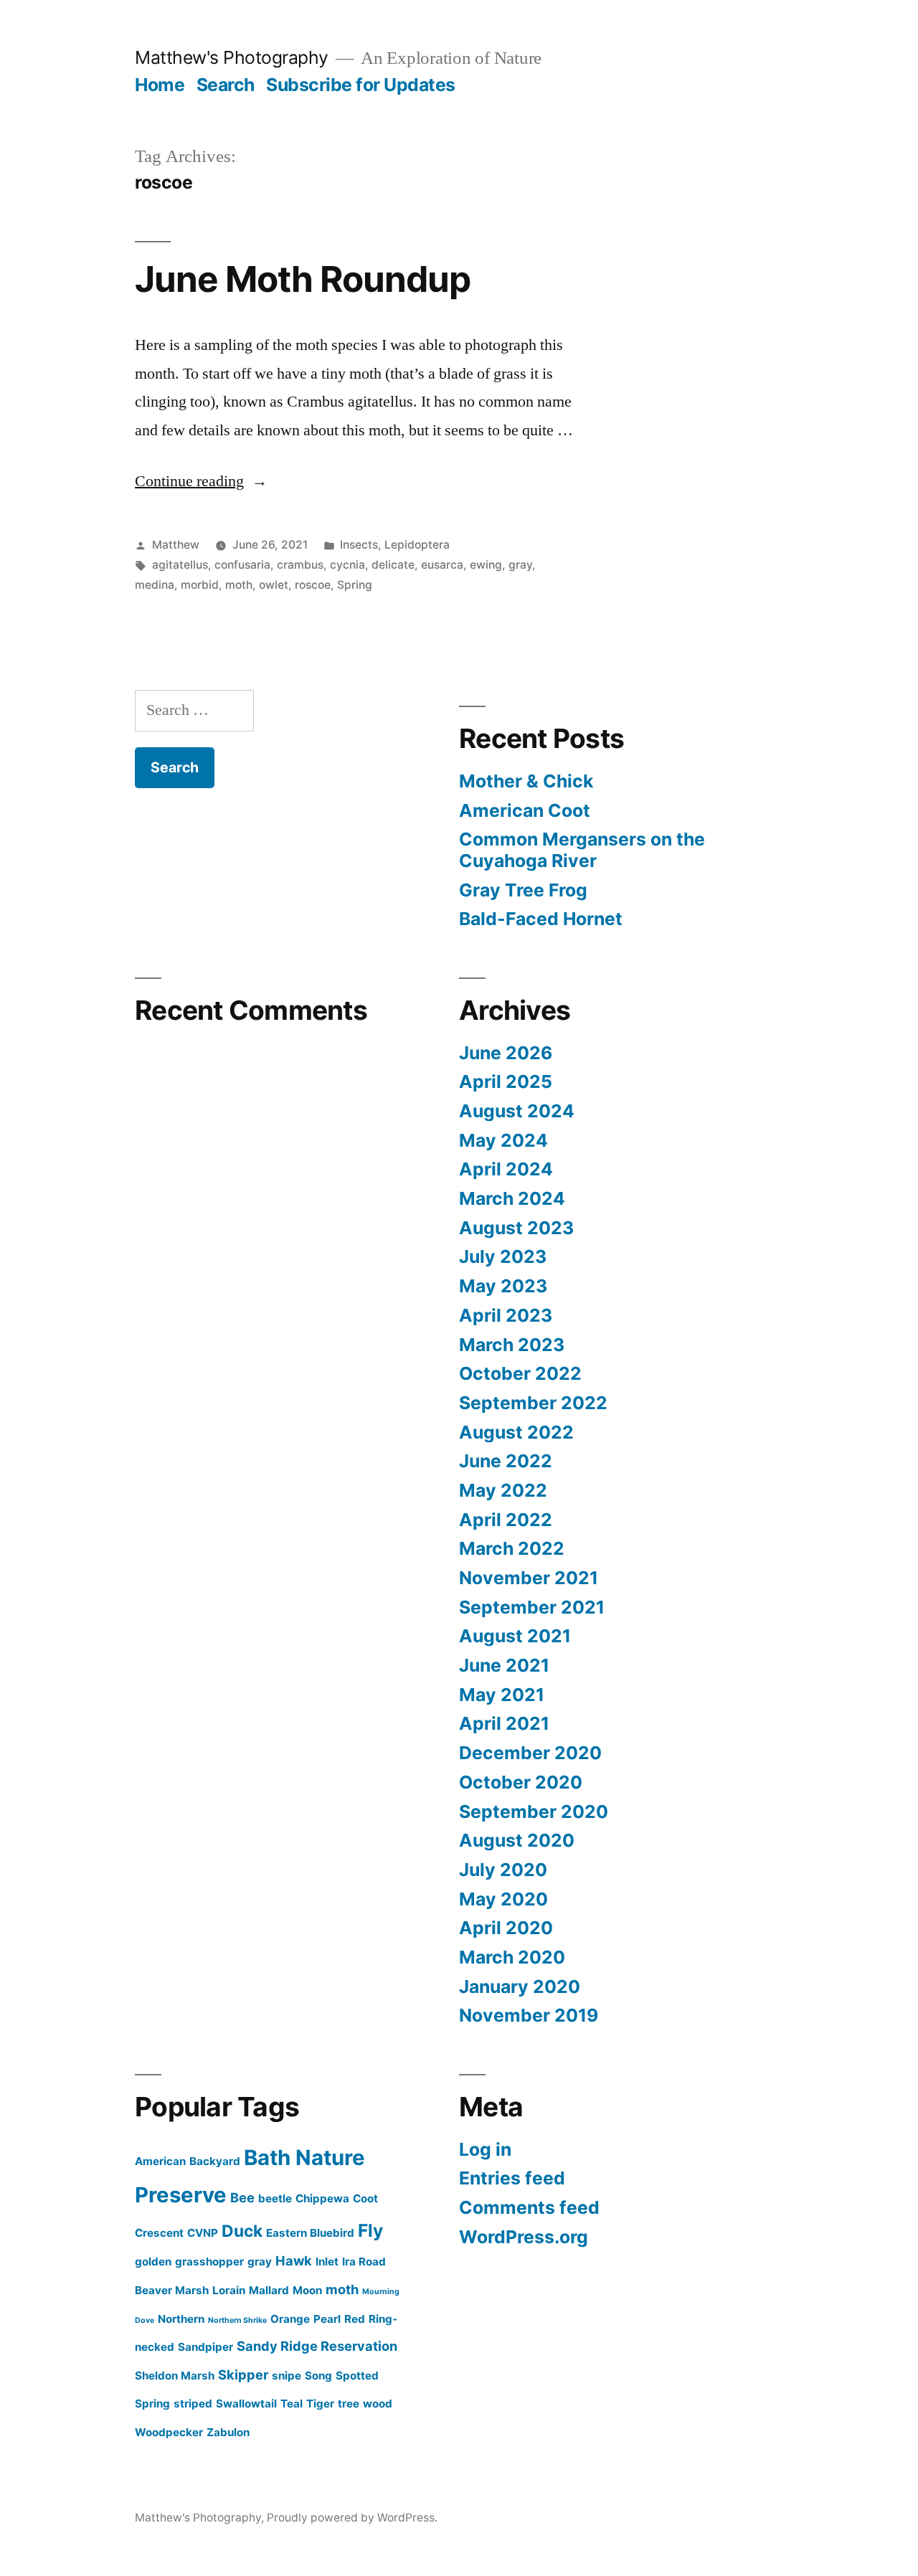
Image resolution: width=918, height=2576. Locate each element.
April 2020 (506, 1928)
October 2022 (520, 1373)
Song (318, 2376)
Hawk (294, 2260)
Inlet (327, 2262)
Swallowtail (246, 2404)
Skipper (243, 2374)
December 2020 (530, 1753)
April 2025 (506, 1081)
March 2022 (512, 1548)
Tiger (320, 2404)
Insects (359, 545)
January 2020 (520, 1987)
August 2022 (516, 1432)
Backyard (215, 2161)
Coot (365, 2198)
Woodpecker (169, 2432)
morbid (200, 585)
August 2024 (517, 1111)
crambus (300, 565)
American (160, 2161)
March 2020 (512, 1957)
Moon (307, 2290)
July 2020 (503, 1870)
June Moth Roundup (303, 279)
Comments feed (529, 2207)
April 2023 (506, 1315)
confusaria (242, 565)
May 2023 (503, 1286)
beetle (275, 2198)
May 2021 (502, 1695)
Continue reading (201, 481)
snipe (287, 2376)
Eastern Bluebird (310, 2233)
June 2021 (504, 1665)
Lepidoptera (417, 545)
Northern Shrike (237, 2320)
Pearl (327, 2319)
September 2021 (532, 1607)
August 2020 (517, 1840)
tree (349, 2404)
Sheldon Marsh (175, 2376)
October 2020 (521, 1782)
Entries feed (512, 2178)
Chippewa (322, 2198)
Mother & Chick (526, 781)
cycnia (347, 565)
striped (193, 2404)
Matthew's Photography (232, 57)
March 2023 (512, 1345)
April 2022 (506, 1520)
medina (155, 585)
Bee (242, 2197)
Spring (355, 585)
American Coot (525, 810)
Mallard (269, 2290)
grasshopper (209, 2262)
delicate (393, 565)
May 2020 (503, 1899)
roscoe (313, 585)
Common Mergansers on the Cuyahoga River (582, 850)
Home (160, 85)
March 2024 (512, 1198)
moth (239, 585)
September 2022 (533, 1403)
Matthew (176, 545)
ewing (486, 565)
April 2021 (504, 1723)
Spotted (357, 2376)
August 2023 (516, 1228)
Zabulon (228, 2432)
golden (153, 2262)
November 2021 (529, 1578)
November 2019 (529, 2015)
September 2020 (534, 1812)
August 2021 (515, 1636)
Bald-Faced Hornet (541, 919)
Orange (290, 2319)
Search (226, 85)
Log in (485, 2149)
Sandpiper (205, 2347)
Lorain (229, 2290)
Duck (242, 2231)
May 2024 (503, 1140)
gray (520, 565)
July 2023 (503, 1256)
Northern (181, 2319)
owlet (274, 585)
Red (355, 2319)
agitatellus (180, 565)
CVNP (203, 2233)
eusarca (442, 565)
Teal (292, 2404)
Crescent (159, 2233)
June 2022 (506, 1461)
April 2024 (506, 1169)
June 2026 (506, 1053)
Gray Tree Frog (523, 890)
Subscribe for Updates (361, 85)
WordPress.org (524, 2237)
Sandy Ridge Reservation (317, 2346)
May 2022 (503, 1490)
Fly (370, 2230)
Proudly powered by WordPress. (352, 2518)
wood (378, 2404)
